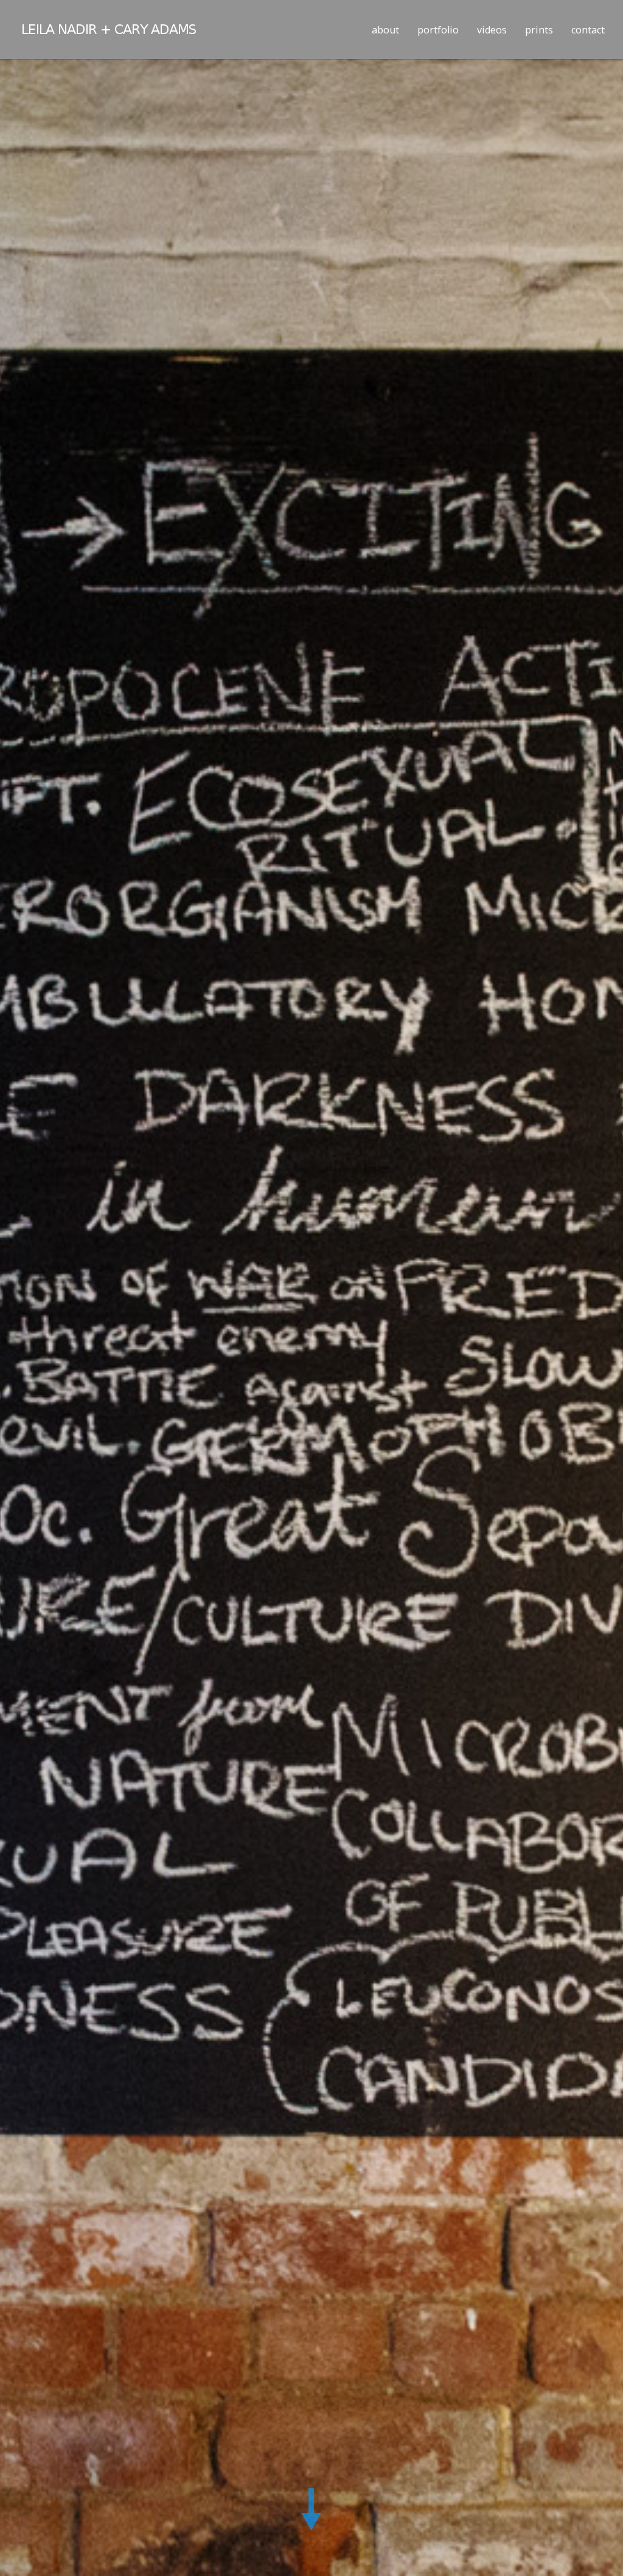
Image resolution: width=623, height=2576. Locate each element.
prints (539, 30)
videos (492, 30)
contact (588, 30)
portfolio (438, 30)
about (385, 30)
